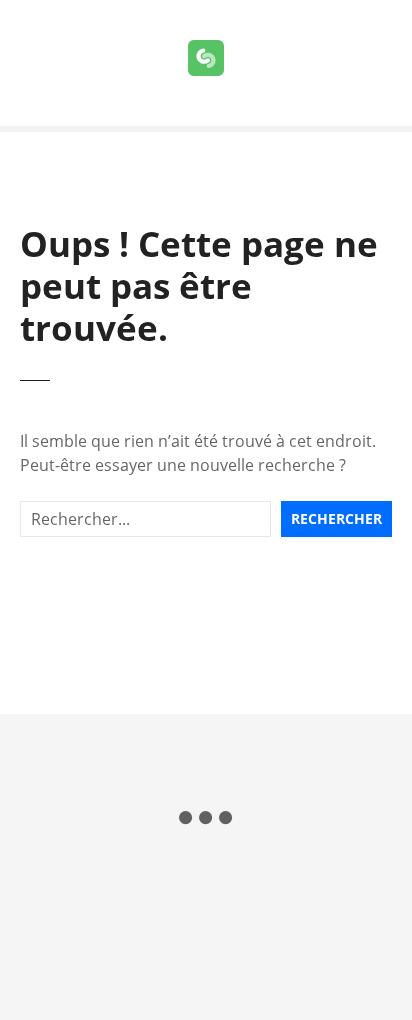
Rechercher (336, 518)
